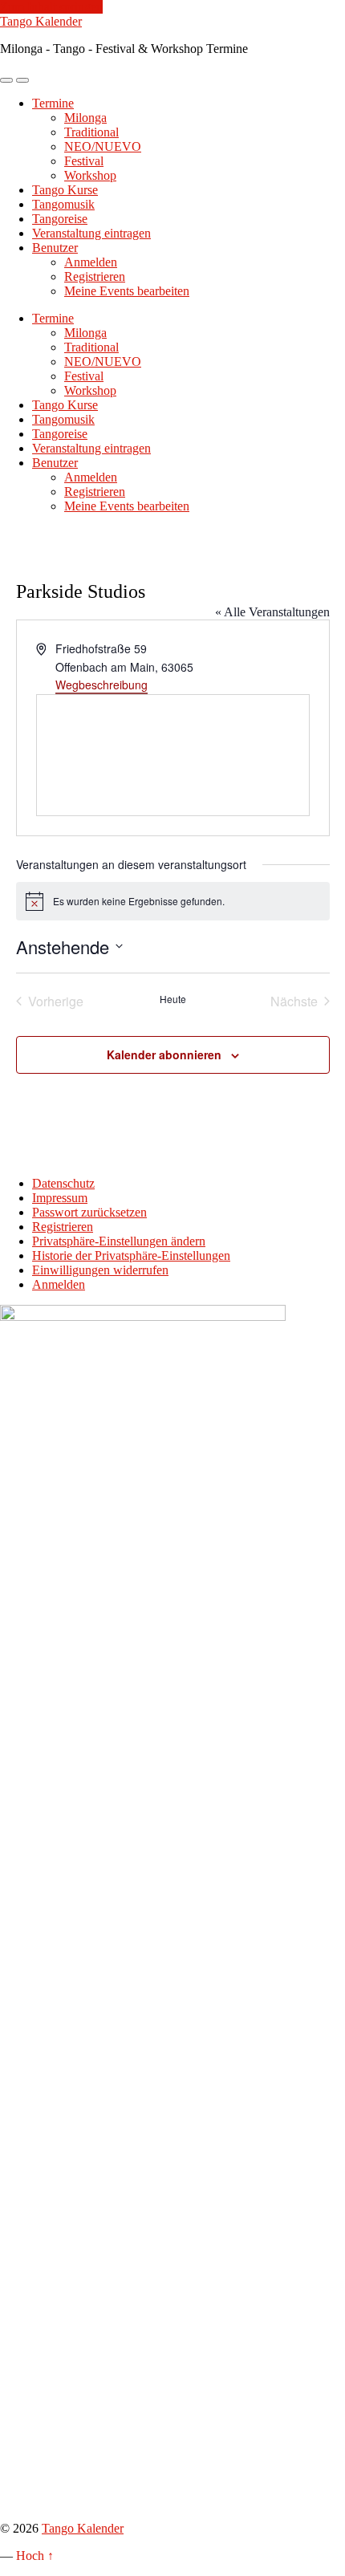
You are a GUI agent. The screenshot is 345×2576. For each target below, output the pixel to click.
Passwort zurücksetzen (89, 1212)
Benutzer (55, 248)
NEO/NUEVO (103, 146)
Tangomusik (63, 204)
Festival (84, 161)
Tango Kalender (41, 21)
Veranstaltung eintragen (91, 233)
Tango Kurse (65, 190)
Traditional (91, 132)
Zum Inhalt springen (51, 7)
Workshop (90, 175)
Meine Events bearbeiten (127, 291)
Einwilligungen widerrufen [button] (100, 1270)
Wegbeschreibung (101, 685)
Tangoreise (60, 219)
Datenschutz (63, 1183)
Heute (173, 999)
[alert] (173, 901)
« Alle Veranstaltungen (272, 612)
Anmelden (91, 262)
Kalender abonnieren (164, 1054)
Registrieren (95, 276)
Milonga (85, 118)
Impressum (60, 1198)
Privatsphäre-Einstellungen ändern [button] (119, 1241)
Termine (53, 103)
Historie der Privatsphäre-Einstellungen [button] (131, 1255)
